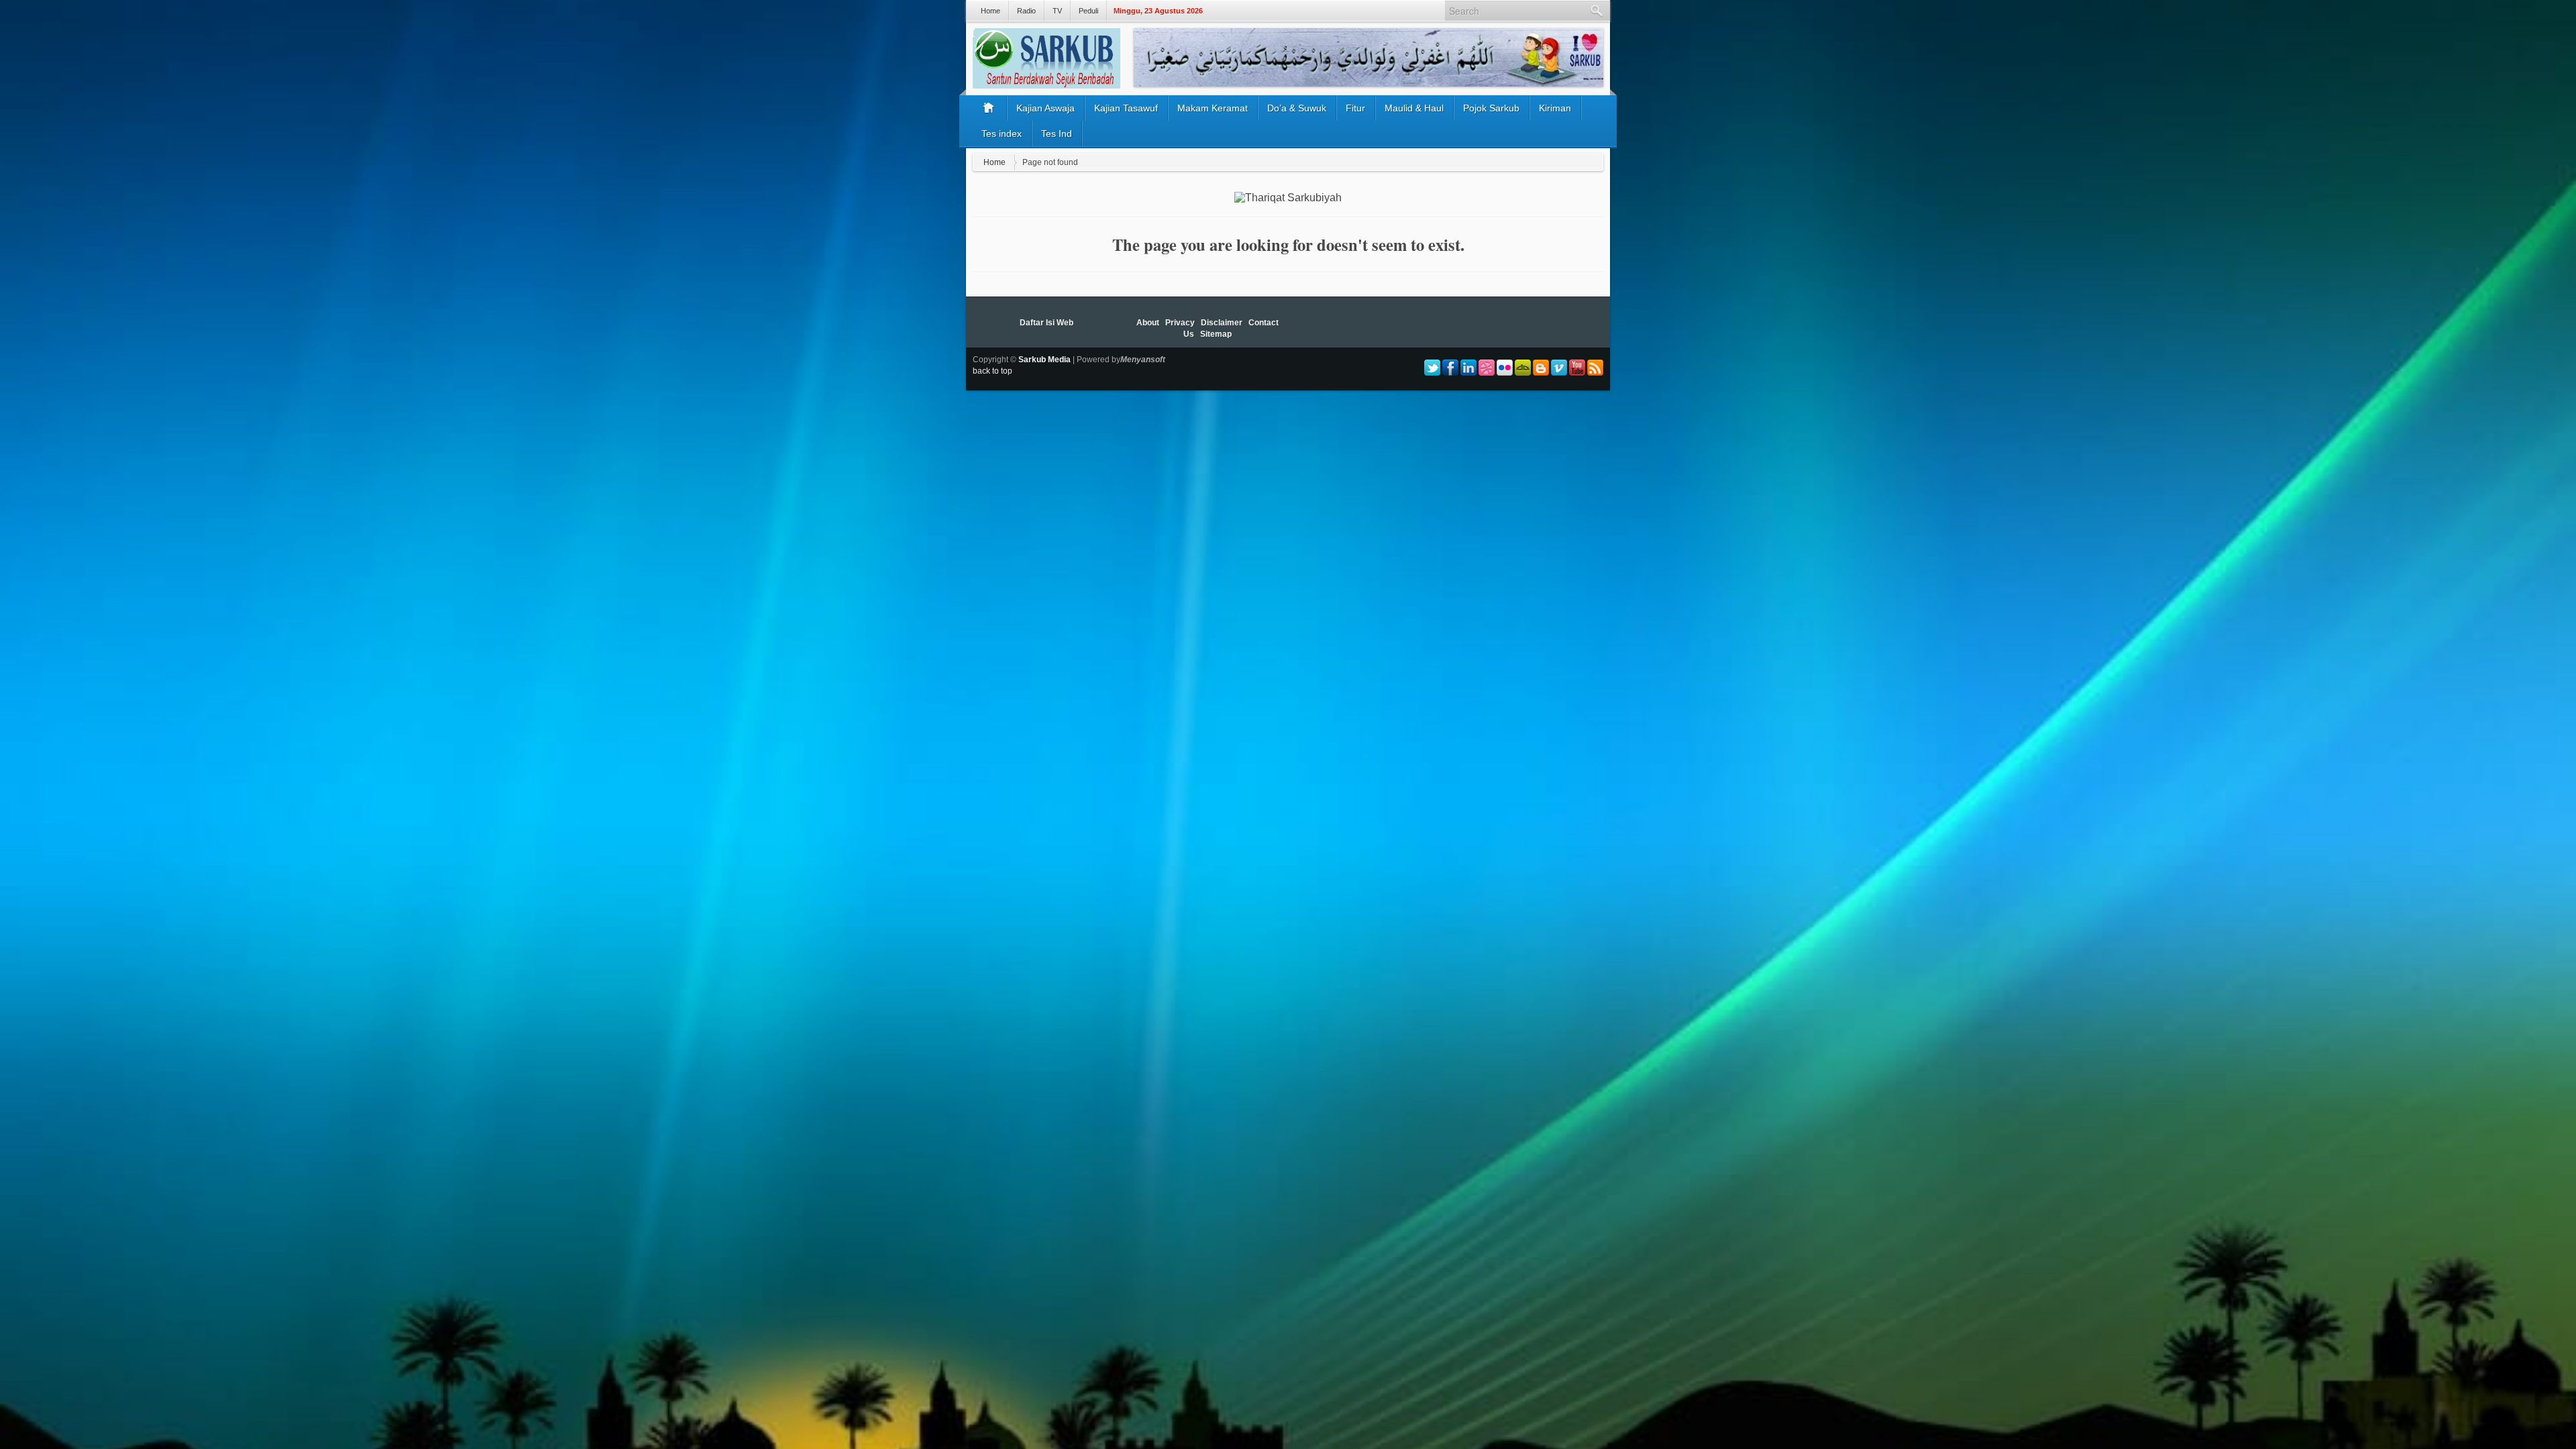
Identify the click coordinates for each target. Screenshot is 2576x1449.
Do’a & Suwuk (1297, 108)
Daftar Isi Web (1046, 323)
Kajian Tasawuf (1126, 108)
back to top (992, 371)
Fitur (1355, 108)
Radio (1026, 11)
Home (990, 11)
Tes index (1002, 133)
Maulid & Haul (1414, 108)
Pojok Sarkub (1491, 108)
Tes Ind (1057, 133)
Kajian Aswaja (1045, 108)
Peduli (1088, 11)
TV (1057, 11)
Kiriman (1555, 108)
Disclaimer (1222, 323)
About (1148, 323)
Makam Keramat (1213, 108)
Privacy (1180, 323)
